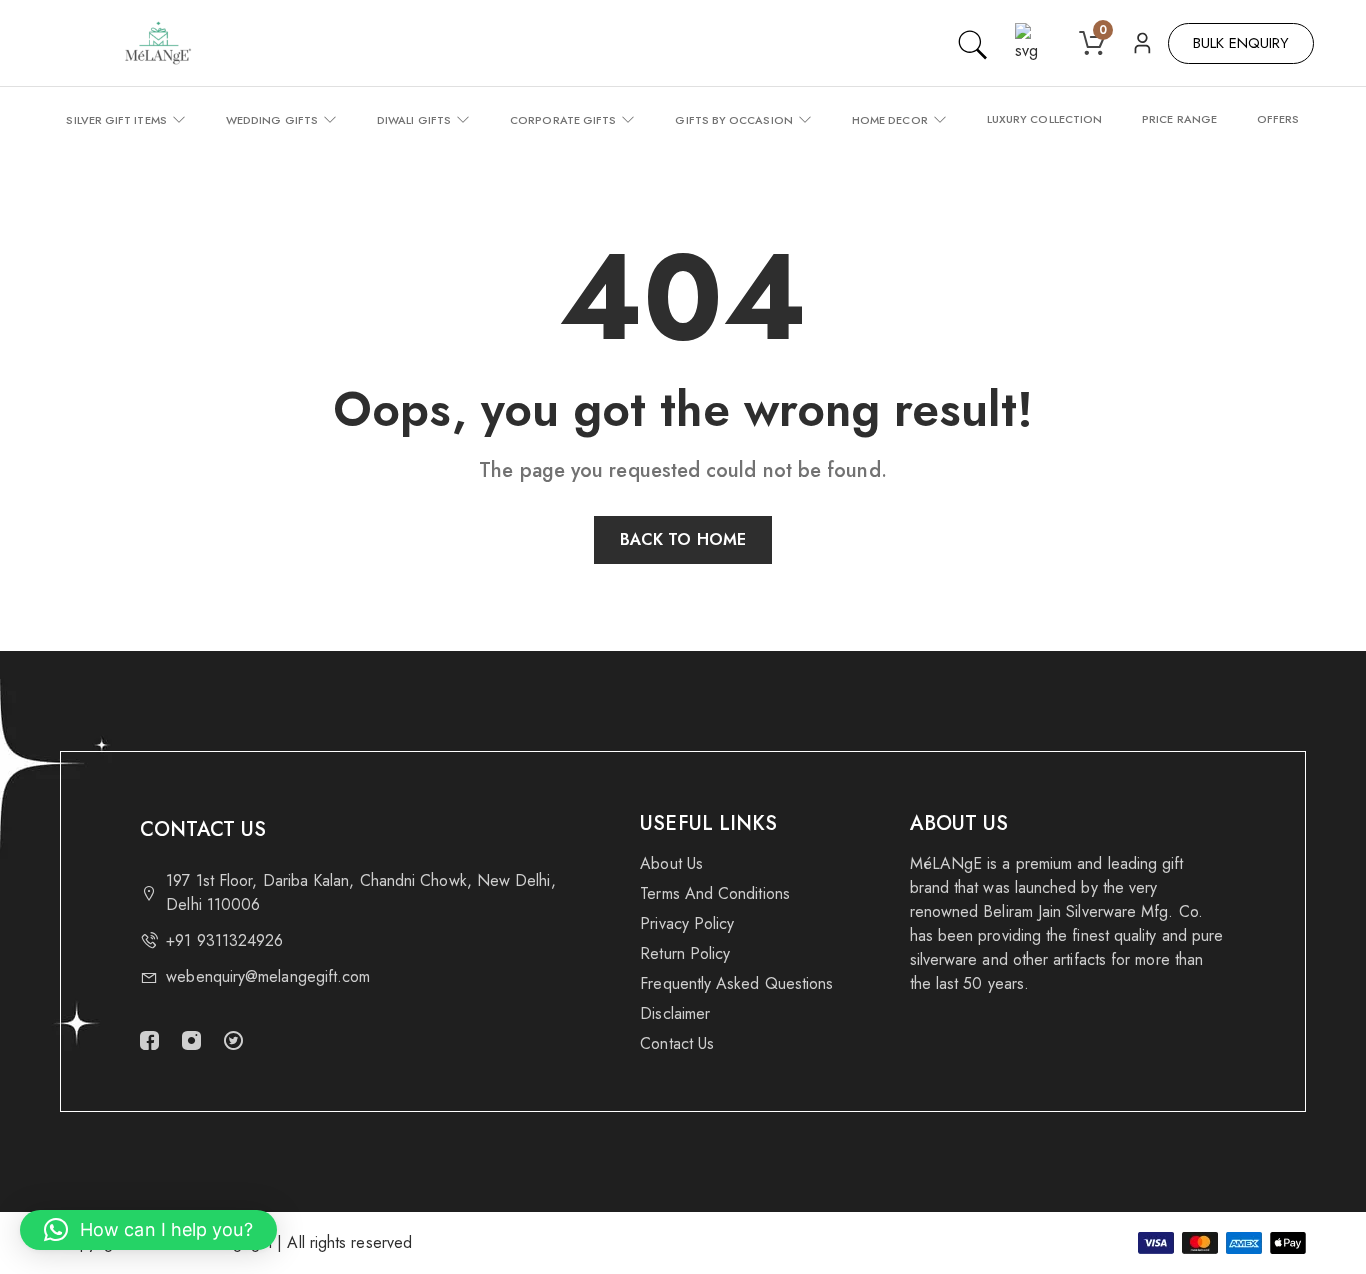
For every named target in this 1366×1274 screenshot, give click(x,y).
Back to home (683, 539)
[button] (148, 1230)
